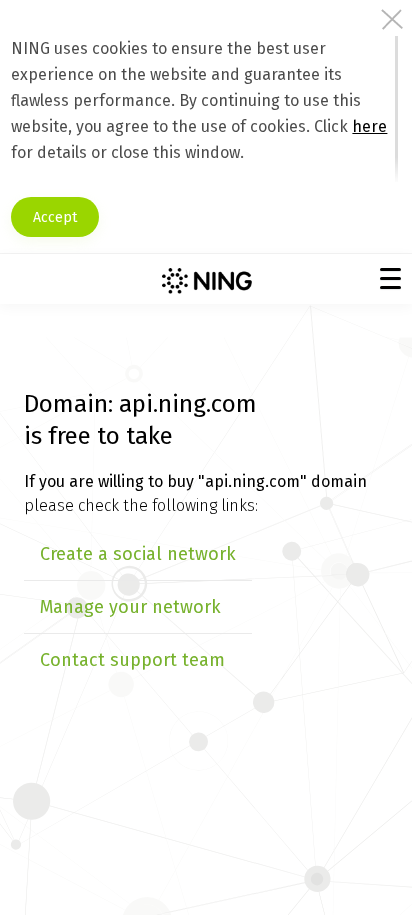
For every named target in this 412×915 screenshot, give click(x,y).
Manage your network (130, 607)
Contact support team (132, 660)
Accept (55, 217)
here (369, 126)
